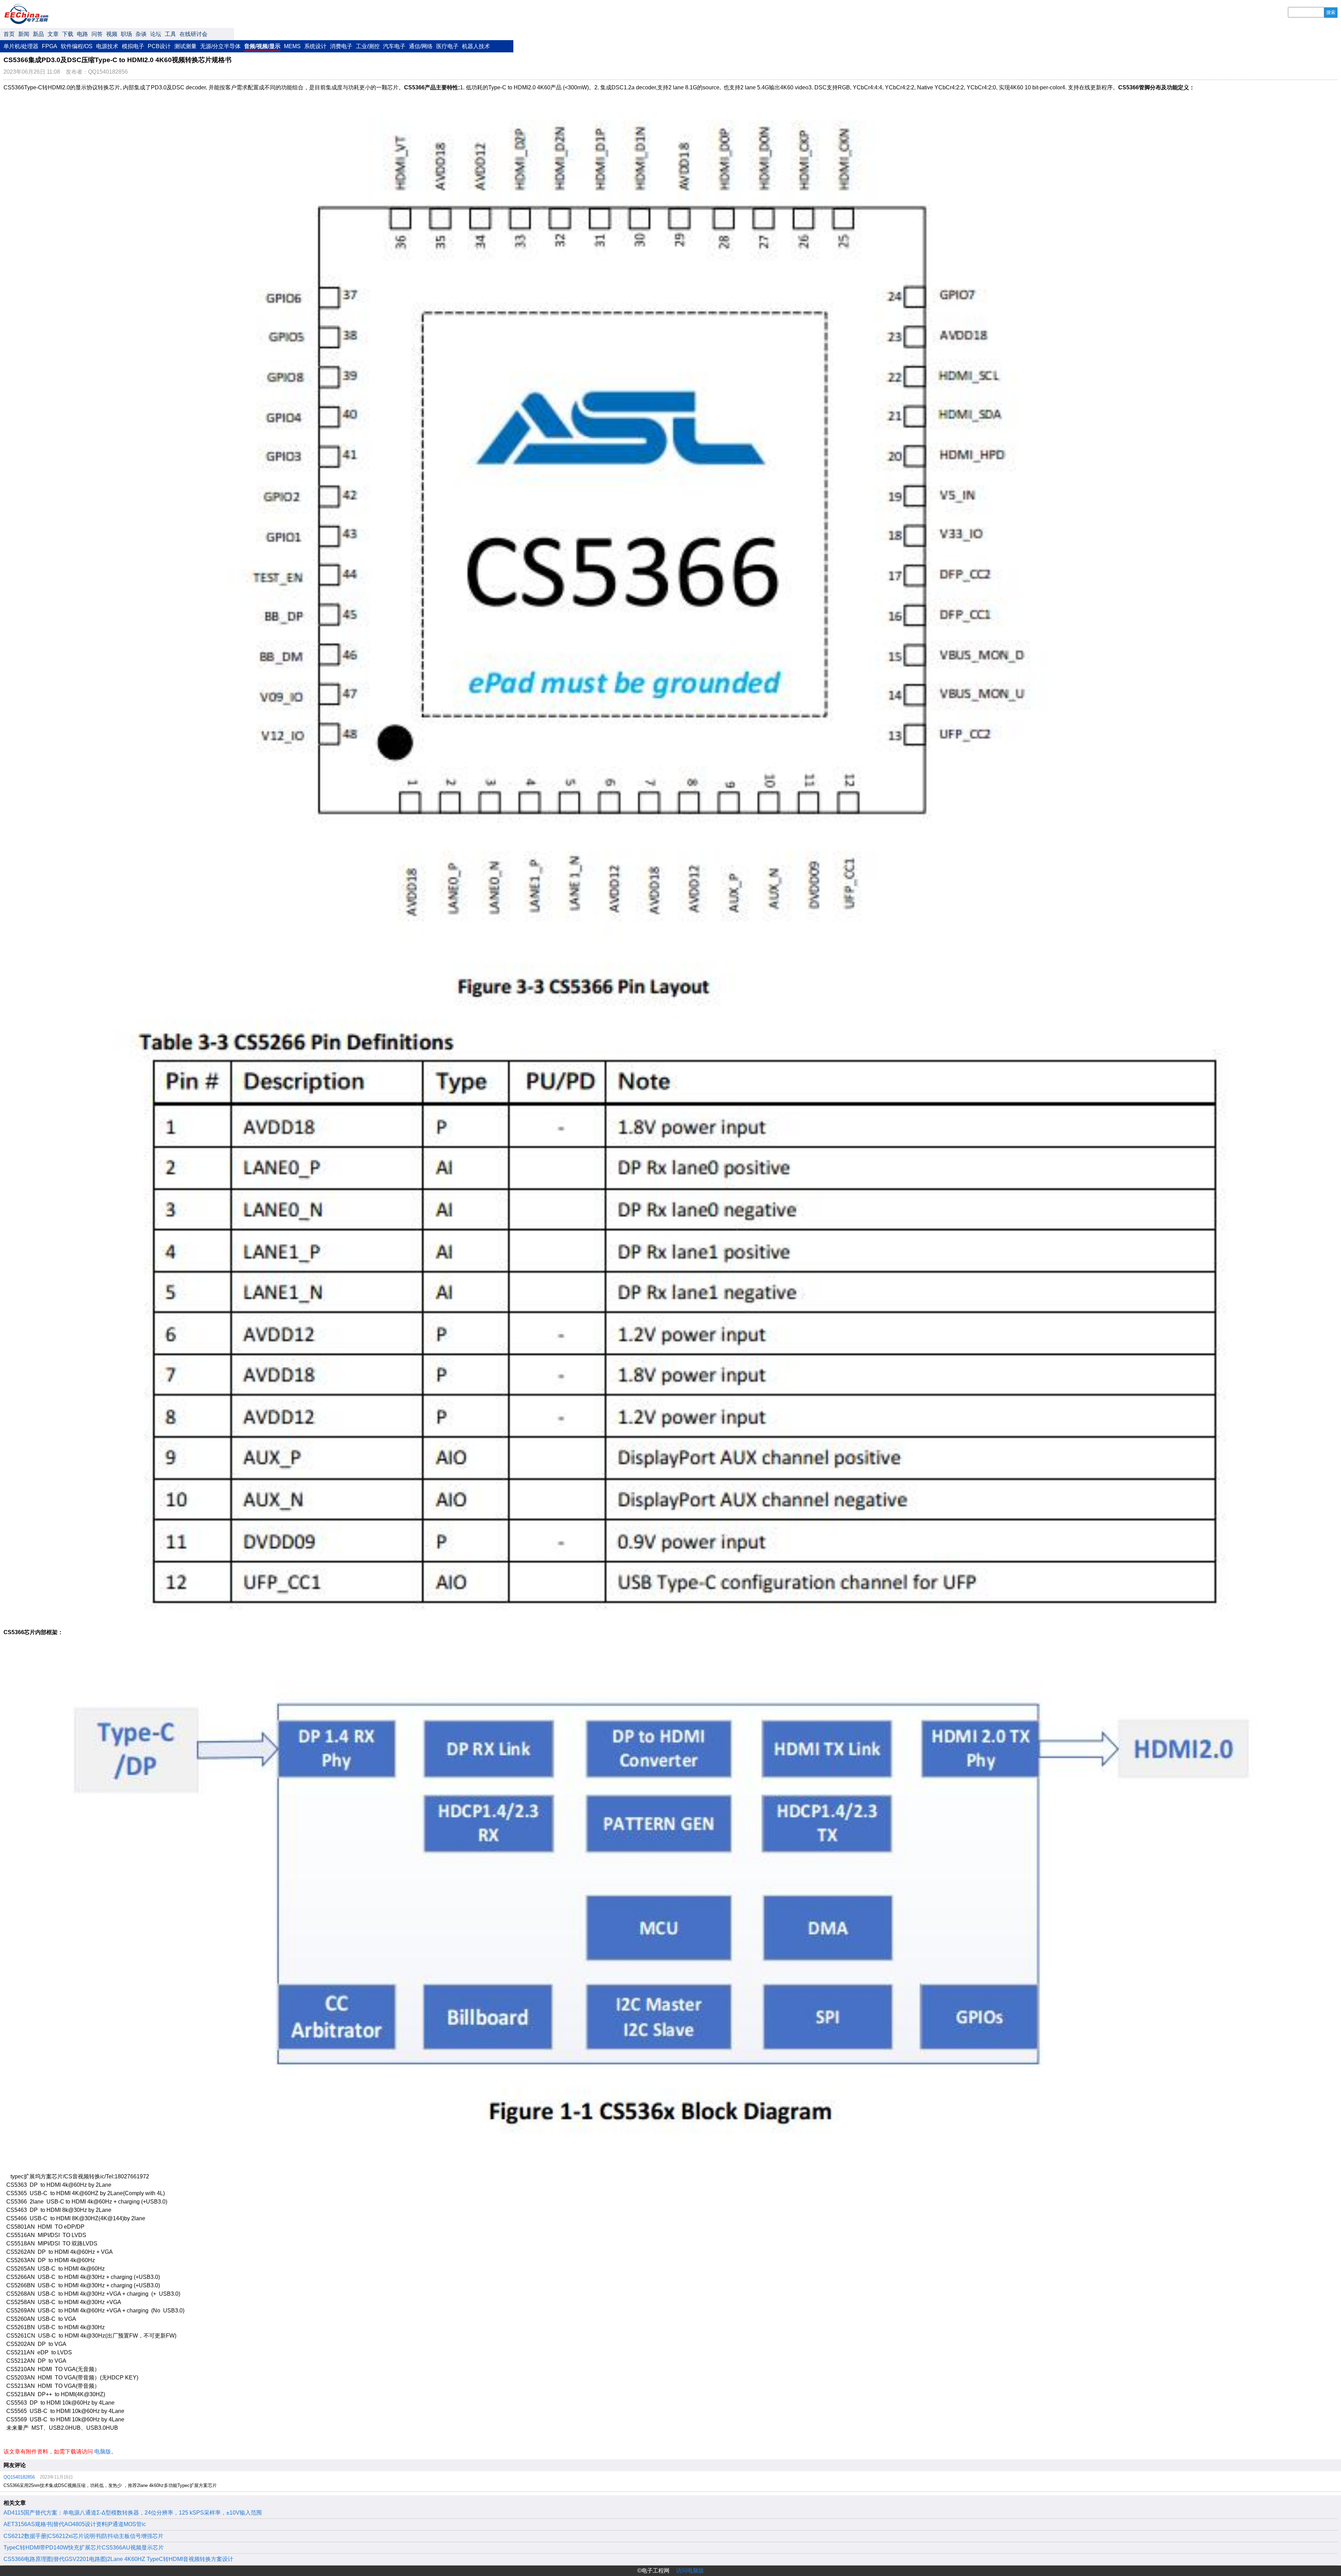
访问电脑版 (690, 2571)
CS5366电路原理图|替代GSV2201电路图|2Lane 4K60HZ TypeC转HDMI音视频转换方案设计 (118, 2559)
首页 (9, 34)
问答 (97, 34)
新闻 (24, 34)
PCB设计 (159, 46)
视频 (112, 34)
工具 (170, 34)
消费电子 (341, 46)
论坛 (156, 34)
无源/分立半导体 (220, 46)
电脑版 (103, 2452)
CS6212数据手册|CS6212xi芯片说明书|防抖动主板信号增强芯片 (83, 2536)
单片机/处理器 (21, 46)
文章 (53, 34)
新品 (38, 34)
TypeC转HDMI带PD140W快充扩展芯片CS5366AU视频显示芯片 (84, 2548)
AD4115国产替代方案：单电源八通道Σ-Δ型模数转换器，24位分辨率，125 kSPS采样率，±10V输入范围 (133, 2513)
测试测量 (185, 46)
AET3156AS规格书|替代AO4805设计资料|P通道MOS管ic (75, 2524)
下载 (68, 34)
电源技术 (107, 46)
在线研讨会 (193, 34)
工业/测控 (368, 46)
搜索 (1331, 12)
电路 (82, 34)
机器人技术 (476, 46)
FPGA (50, 46)
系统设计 (315, 46)
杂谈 (141, 34)
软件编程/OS (77, 46)
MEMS (292, 46)
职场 (126, 34)
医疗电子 (447, 46)
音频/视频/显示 (262, 46)
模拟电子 (133, 46)
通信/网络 (421, 46)
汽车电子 (394, 46)
